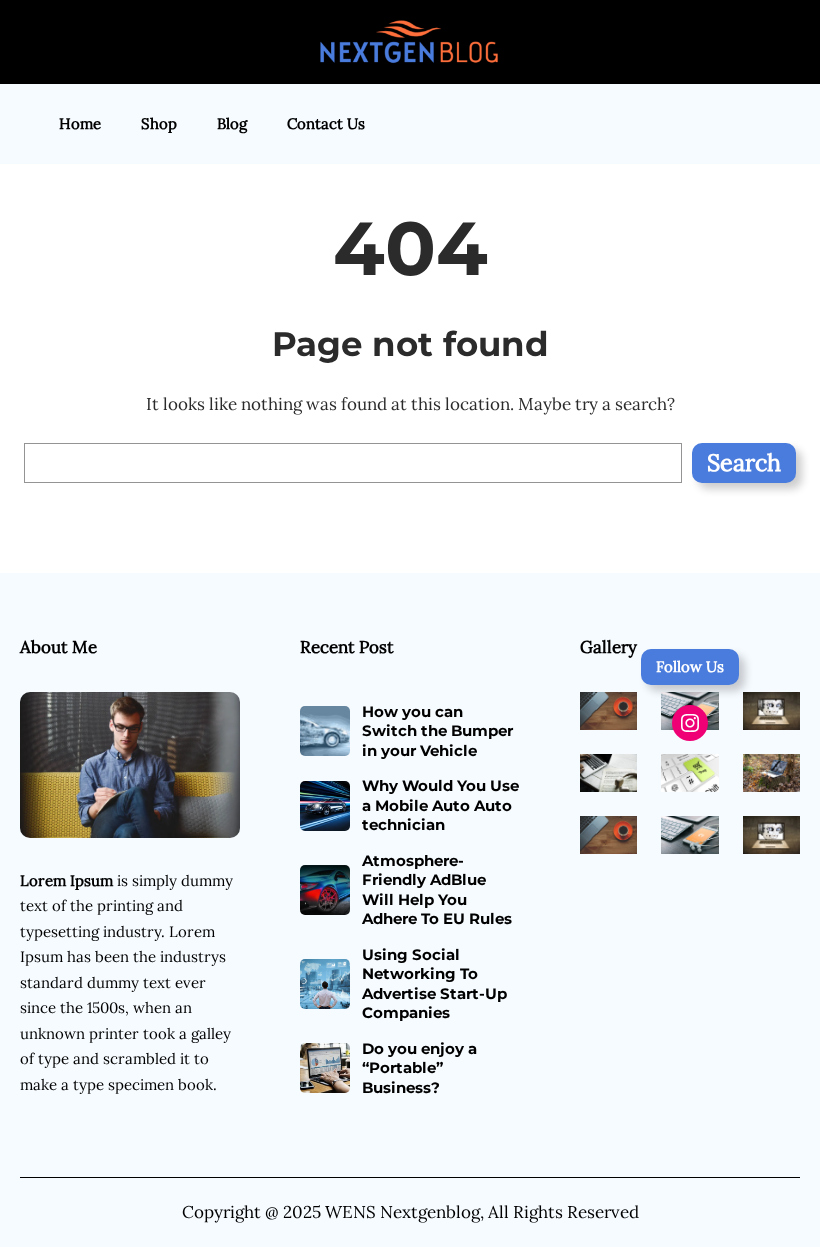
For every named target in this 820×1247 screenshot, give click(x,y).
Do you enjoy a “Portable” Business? (419, 1068)
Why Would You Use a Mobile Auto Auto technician (440, 805)
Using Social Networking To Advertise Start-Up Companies (434, 984)
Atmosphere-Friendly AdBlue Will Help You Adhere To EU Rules (437, 890)
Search (744, 462)
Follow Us (690, 666)
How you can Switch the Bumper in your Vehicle (437, 731)
